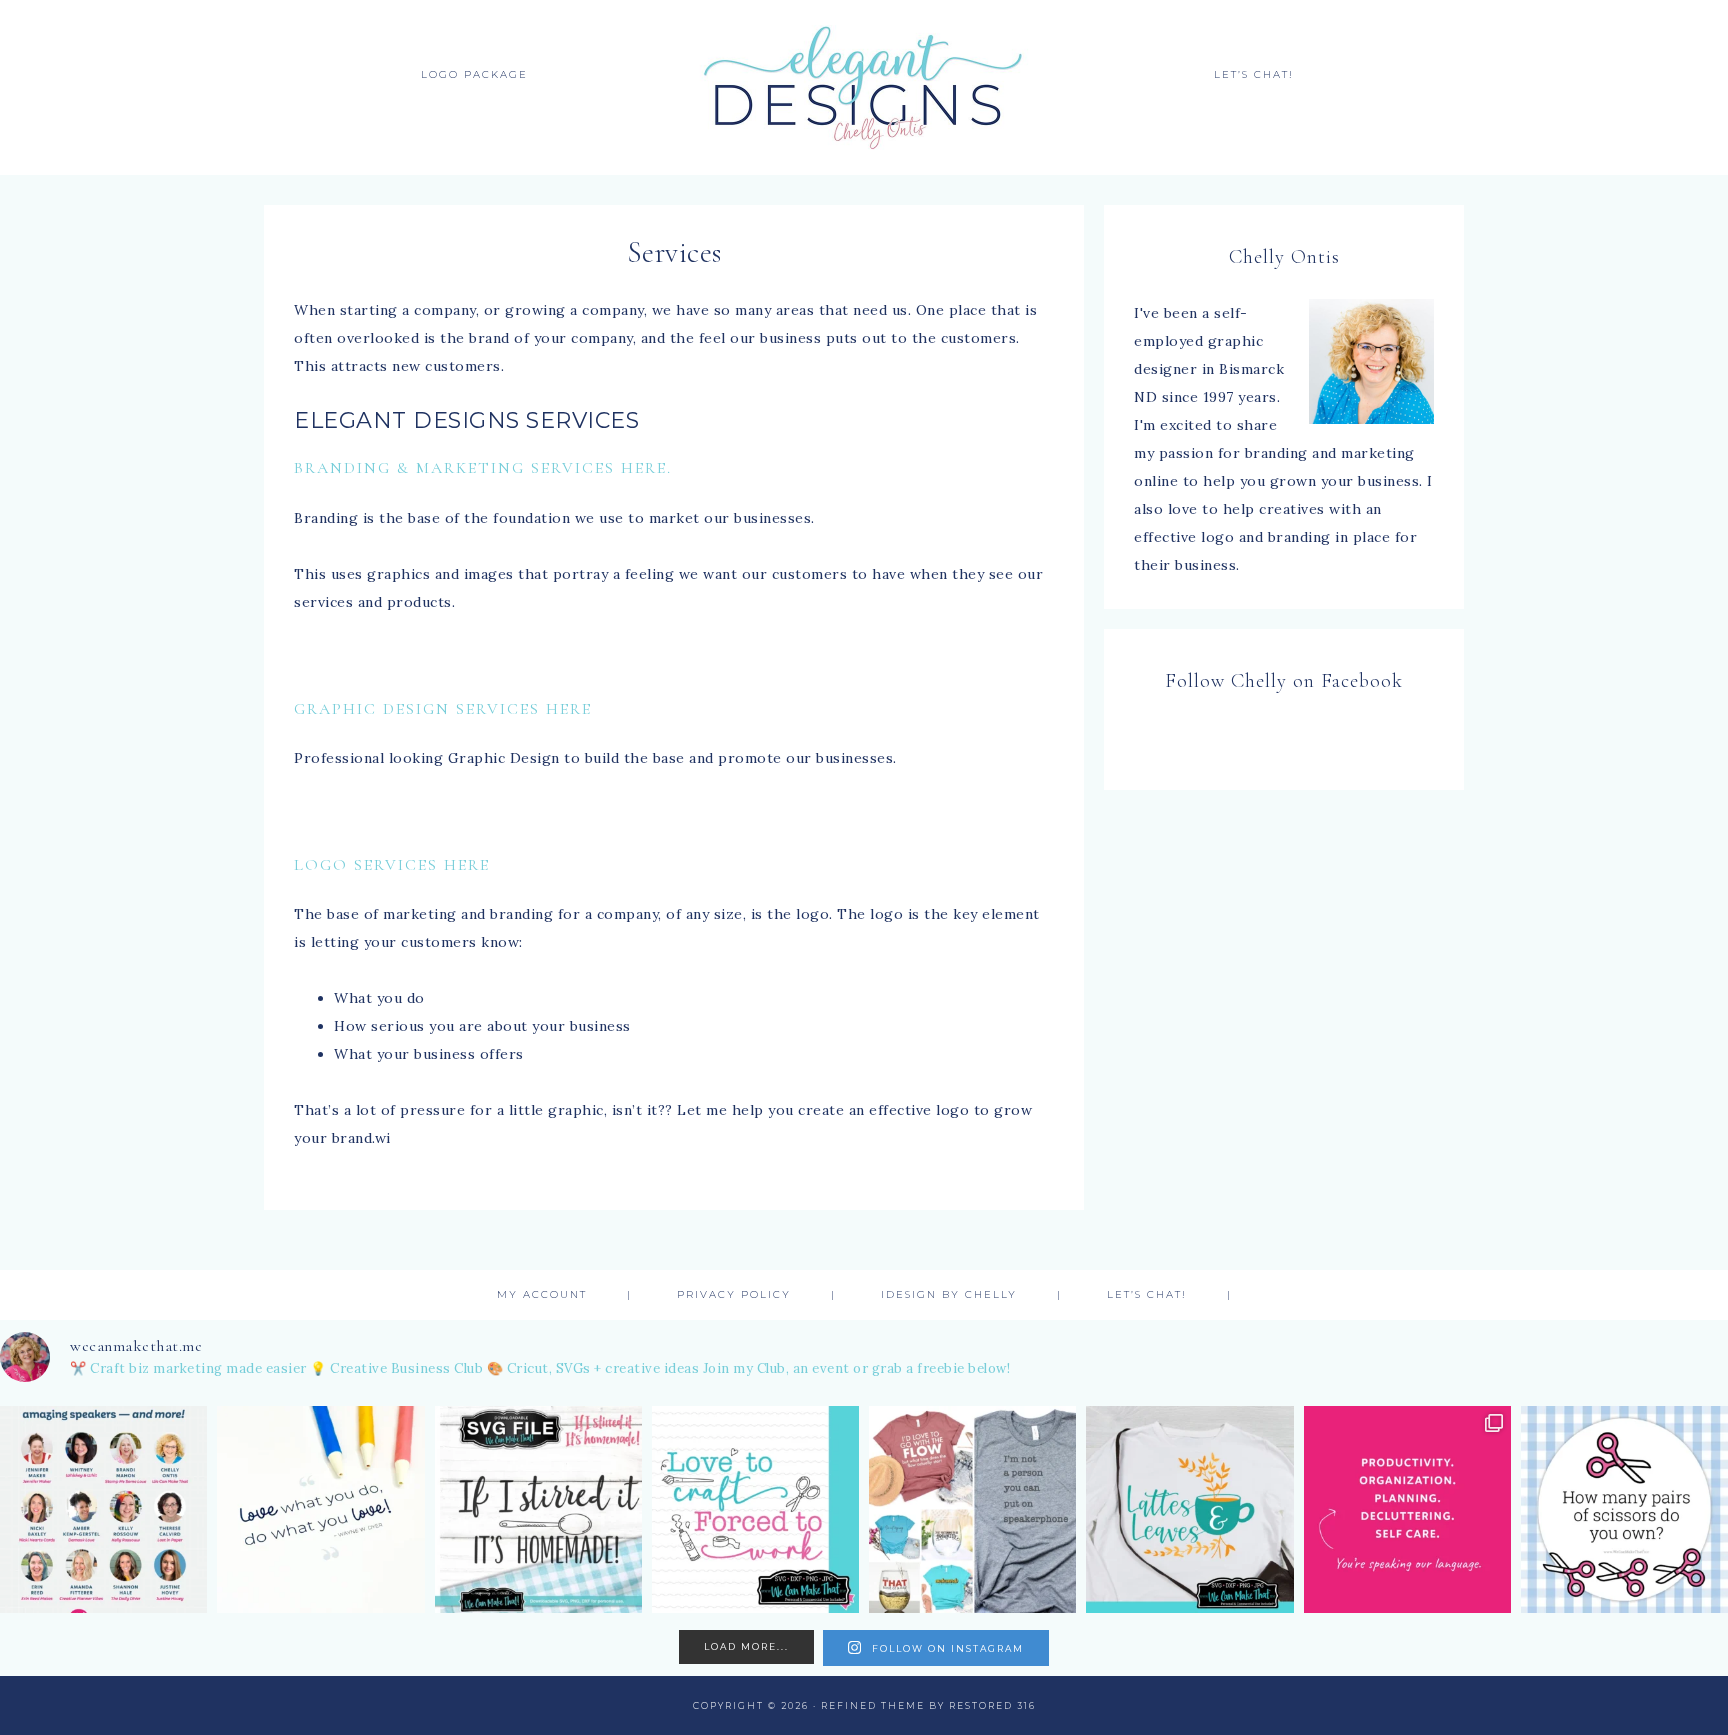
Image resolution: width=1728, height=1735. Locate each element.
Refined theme (873, 1705)
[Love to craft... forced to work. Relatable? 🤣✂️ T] (755, 1509)
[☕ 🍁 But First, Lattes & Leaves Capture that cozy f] (1189, 1509)
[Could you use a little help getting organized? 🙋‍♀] (1407, 1509)
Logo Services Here (392, 865)
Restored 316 (992, 1705)
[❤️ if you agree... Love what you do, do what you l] (320, 1509)
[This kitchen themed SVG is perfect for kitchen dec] (538, 1509)
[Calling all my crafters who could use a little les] (103, 1509)
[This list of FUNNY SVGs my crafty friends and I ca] (972, 1509)
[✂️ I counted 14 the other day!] (1624, 1509)
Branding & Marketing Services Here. (483, 468)
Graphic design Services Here (443, 709)
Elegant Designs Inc (864, 87)
